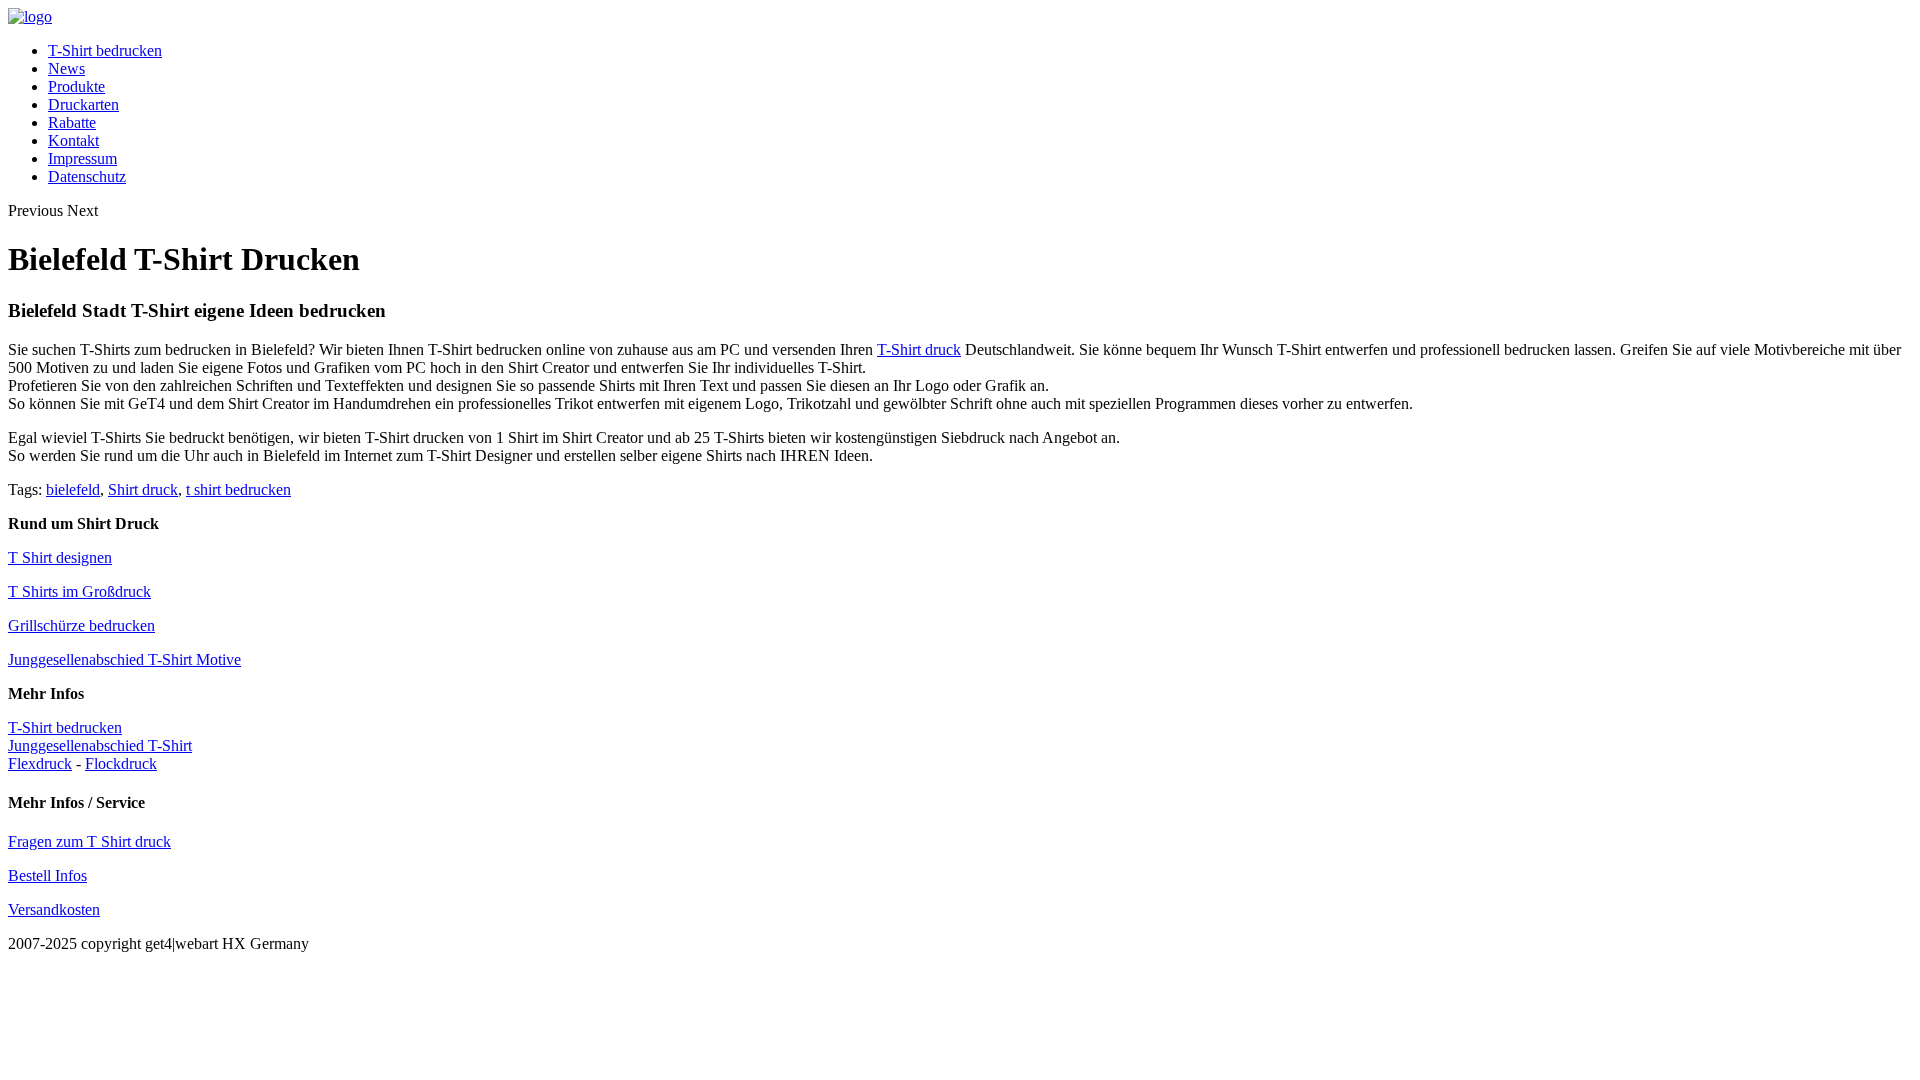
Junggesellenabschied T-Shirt (100, 745)
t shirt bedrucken (238, 489)
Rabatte (72, 122)
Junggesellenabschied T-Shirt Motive (124, 659)
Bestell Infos (47, 875)
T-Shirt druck (919, 349)
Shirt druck (143, 489)
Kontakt (73, 140)
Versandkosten (54, 909)
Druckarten (83, 104)
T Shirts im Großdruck (79, 591)
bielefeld (73, 489)
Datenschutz (87, 176)
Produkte (76, 86)
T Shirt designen (60, 557)
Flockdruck (121, 763)
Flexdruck (40, 763)
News (66, 68)
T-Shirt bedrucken (105, 50)
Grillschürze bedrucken (81, 625)
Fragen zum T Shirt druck (89, 841)
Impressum (82, 158)
